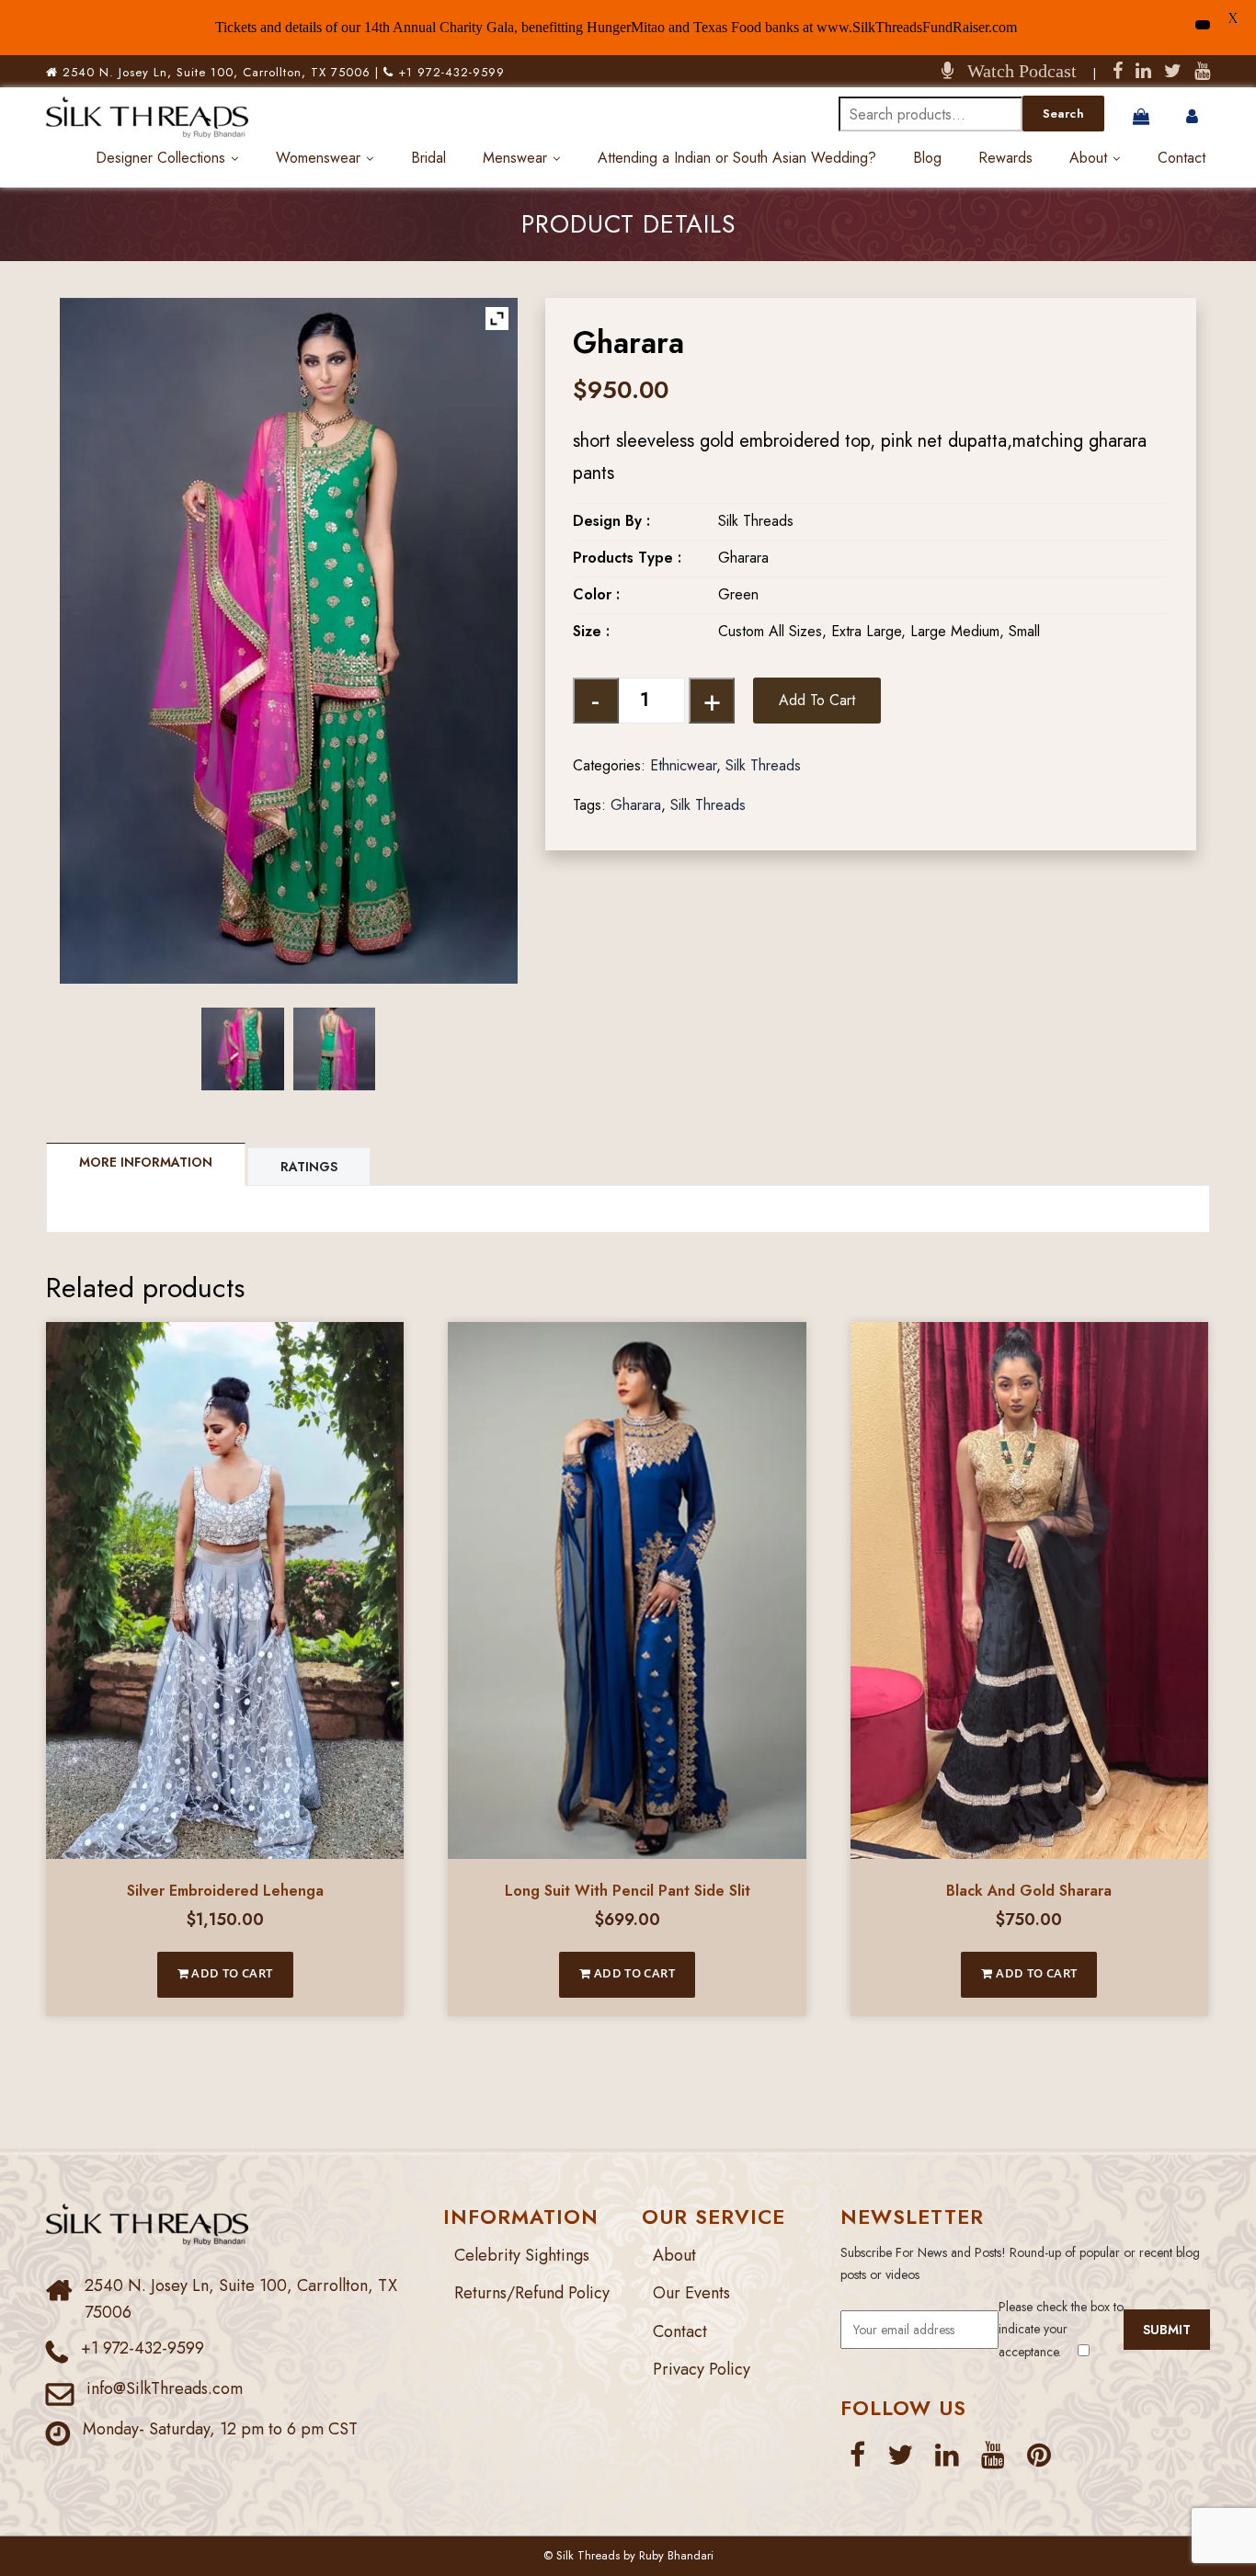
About (1088, 158)
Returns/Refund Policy (532, 2293)
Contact (1182, 158)
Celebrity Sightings (522, 2255)
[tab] (147, 1164)
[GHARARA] (243, 1049)
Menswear (515, 158)
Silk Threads (763, 765)
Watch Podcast (1015, 71)
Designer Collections (160, 158)
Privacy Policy (702, 2369)
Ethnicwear (683, 765)
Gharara (636, 805)
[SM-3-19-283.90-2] (335, 1049)
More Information (146, 1162)
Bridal (428, 158)
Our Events (691, 2293)
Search (1063, 114)
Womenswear (318, 158)
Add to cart (817, 700)
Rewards (1005, 158)
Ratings (309, 1167)
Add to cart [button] (231, 1973)
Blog (927, 158)
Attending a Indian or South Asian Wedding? (737, 158)
